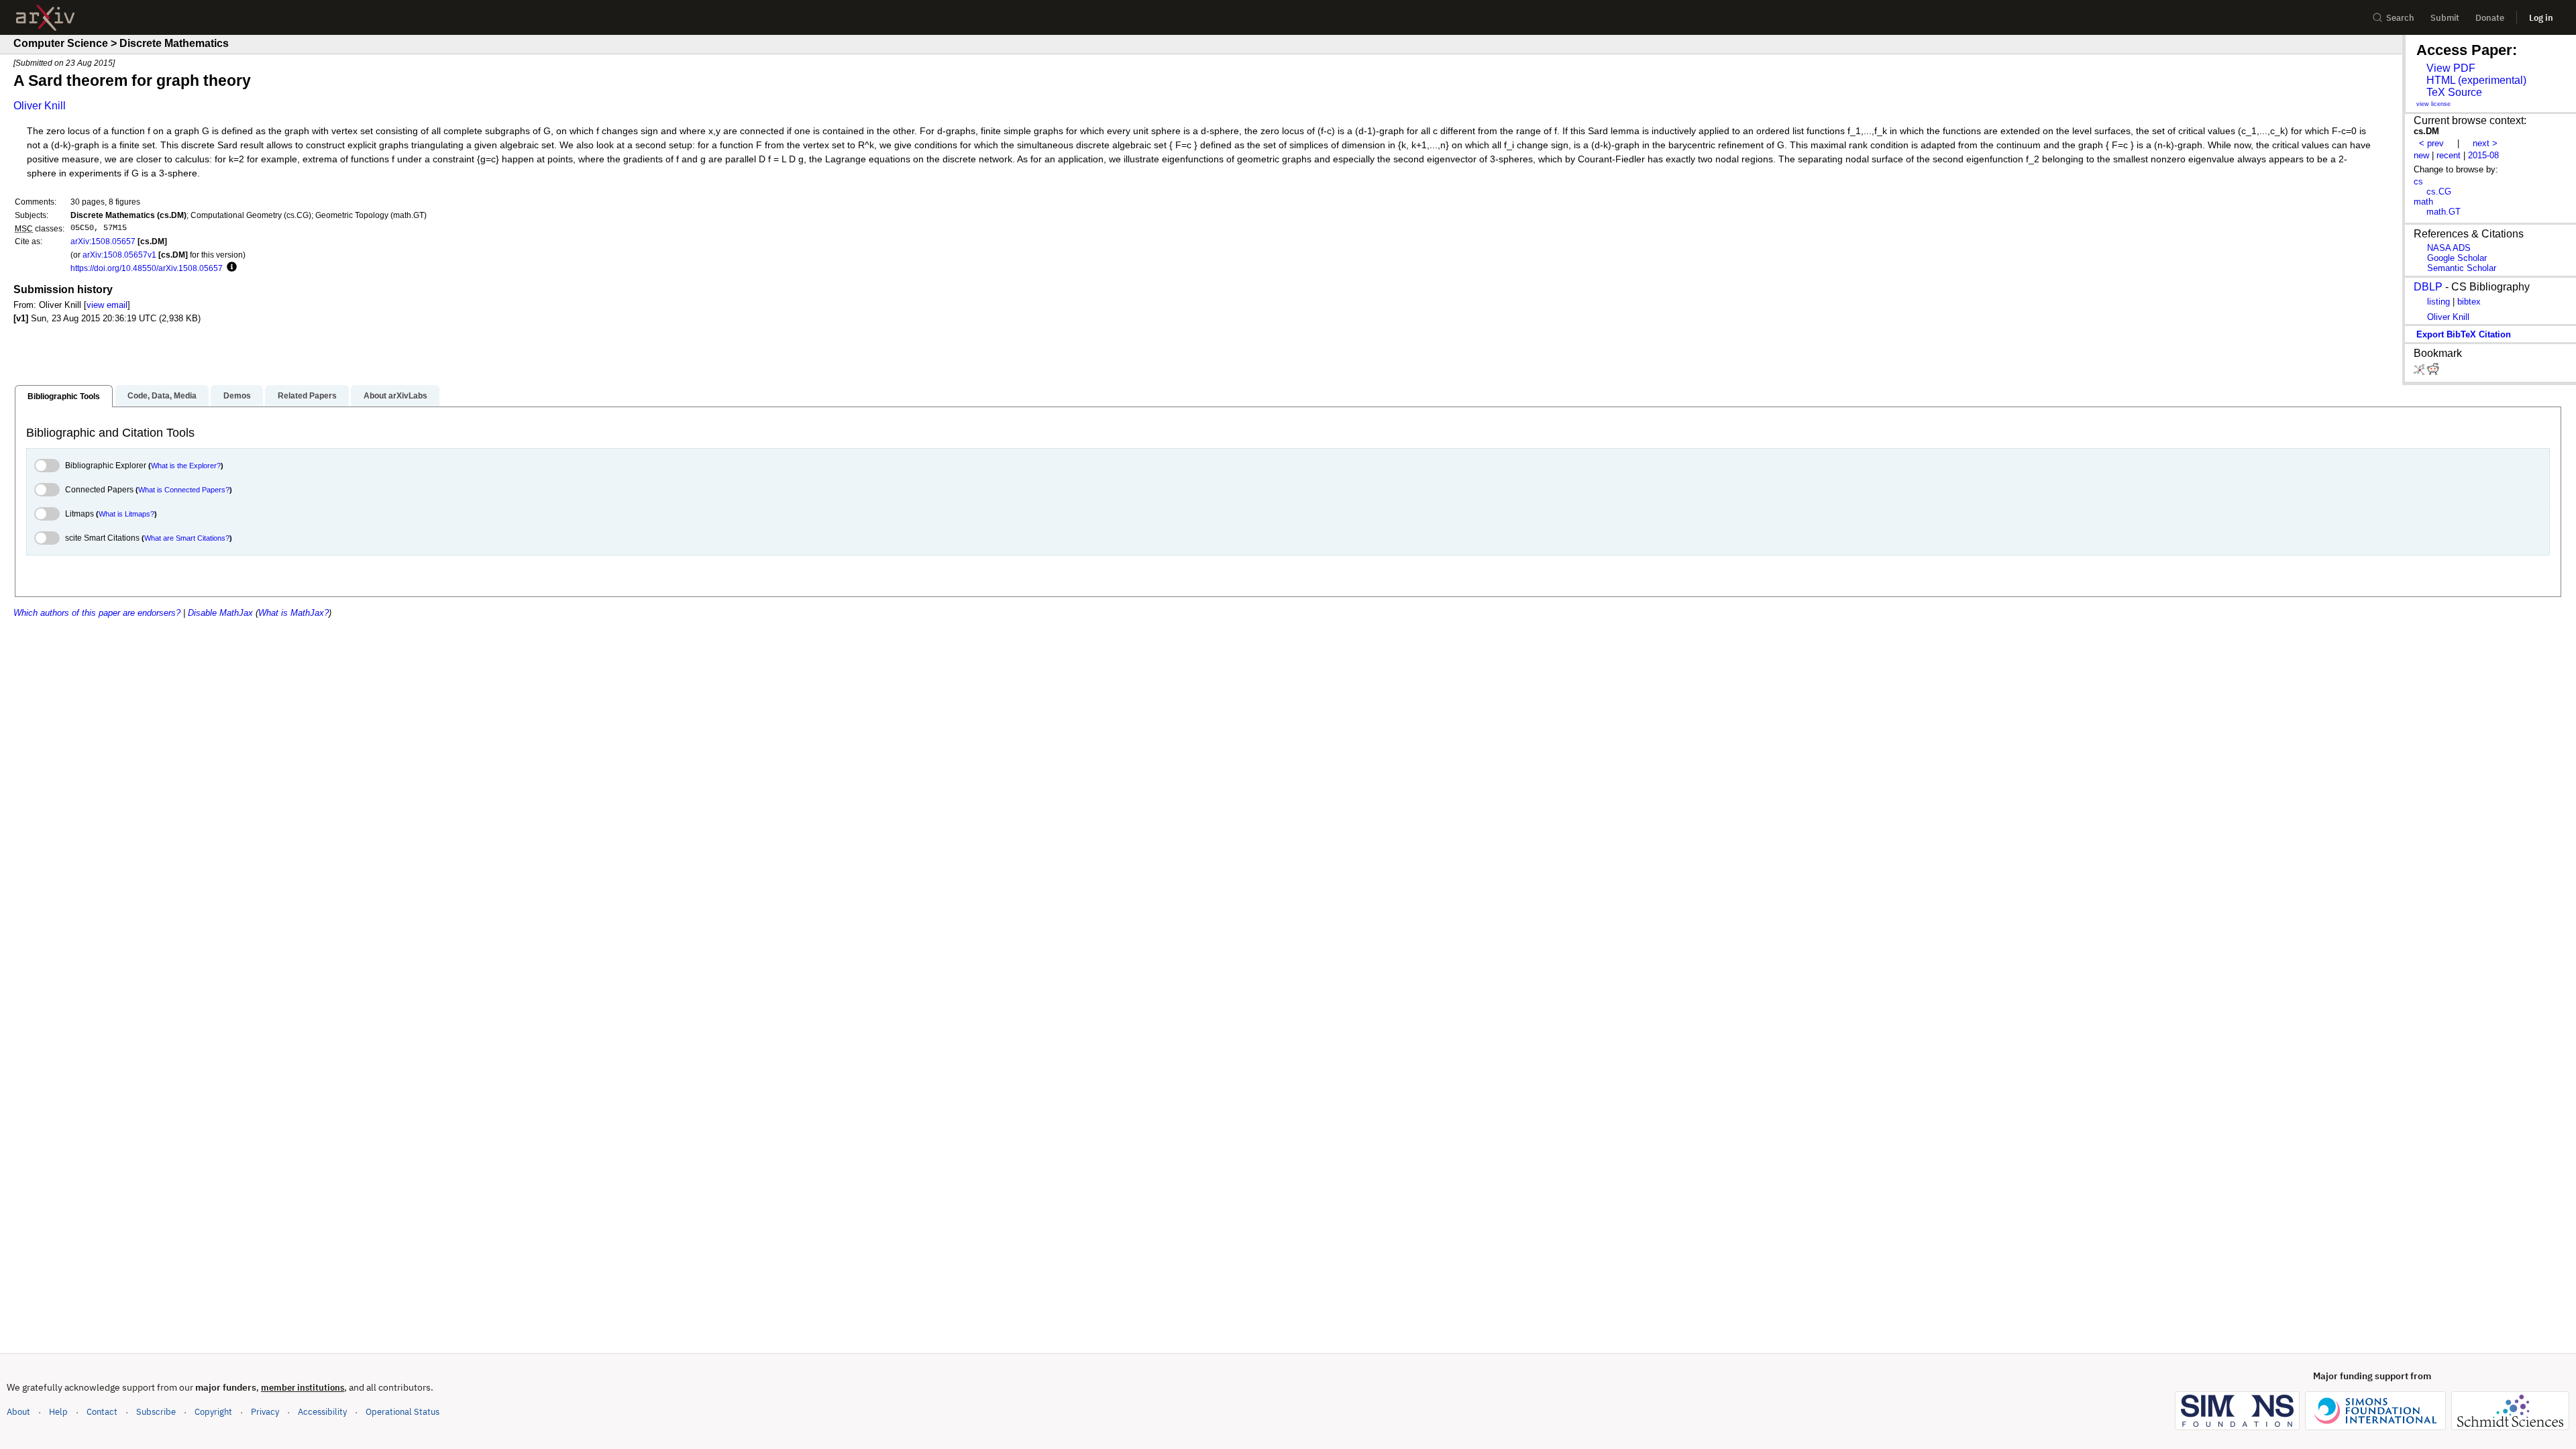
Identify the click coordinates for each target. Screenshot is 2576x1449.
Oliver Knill (40, 106)
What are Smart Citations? (187, 538)
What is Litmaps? (126, 514)
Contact (102, 1412)
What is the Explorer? (186, 466)
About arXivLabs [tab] (395, 396)
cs (2418, 181)
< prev (2431, 143)
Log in (2541, 18)
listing (2438, 302)
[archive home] (45, 18)
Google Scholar (2457, 258)
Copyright (213, 1412)
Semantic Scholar (2462, 268)
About (18, 1412)
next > (2485, 143)
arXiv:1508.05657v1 (119, 255)
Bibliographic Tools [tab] (64, 396)
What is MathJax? (293, 613)
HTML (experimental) (2476, 80)
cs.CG (2439, 192)
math (2423, 202)
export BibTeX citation (2464, 334)
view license (2433, 104)
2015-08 (2483, 155)
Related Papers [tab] (307, 396)
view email (107, 305)
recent (2449, 155)
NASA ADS (2449, 248)
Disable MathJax (220, 613)
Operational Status (402, 1411)
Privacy (265, 1412)
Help (58, 1412)
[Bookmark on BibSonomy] (2420, 372)
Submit (2445, 18)
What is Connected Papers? (184, 490)
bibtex (2469, 302)
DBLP (2428, 287)
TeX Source (2454, 92)
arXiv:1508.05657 (103, 241)
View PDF (2451, 68)
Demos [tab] (237, 396)
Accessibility (322, 1412)
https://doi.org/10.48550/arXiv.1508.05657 (147, 268)
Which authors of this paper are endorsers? (97, 613)
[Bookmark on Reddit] (2433, 372)
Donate (2490, 18)
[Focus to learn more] (230, 268)
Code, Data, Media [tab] (162, 396)
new (2421, 155)
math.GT (2444, 212)
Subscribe (156, 1412)
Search (2400, 18)
